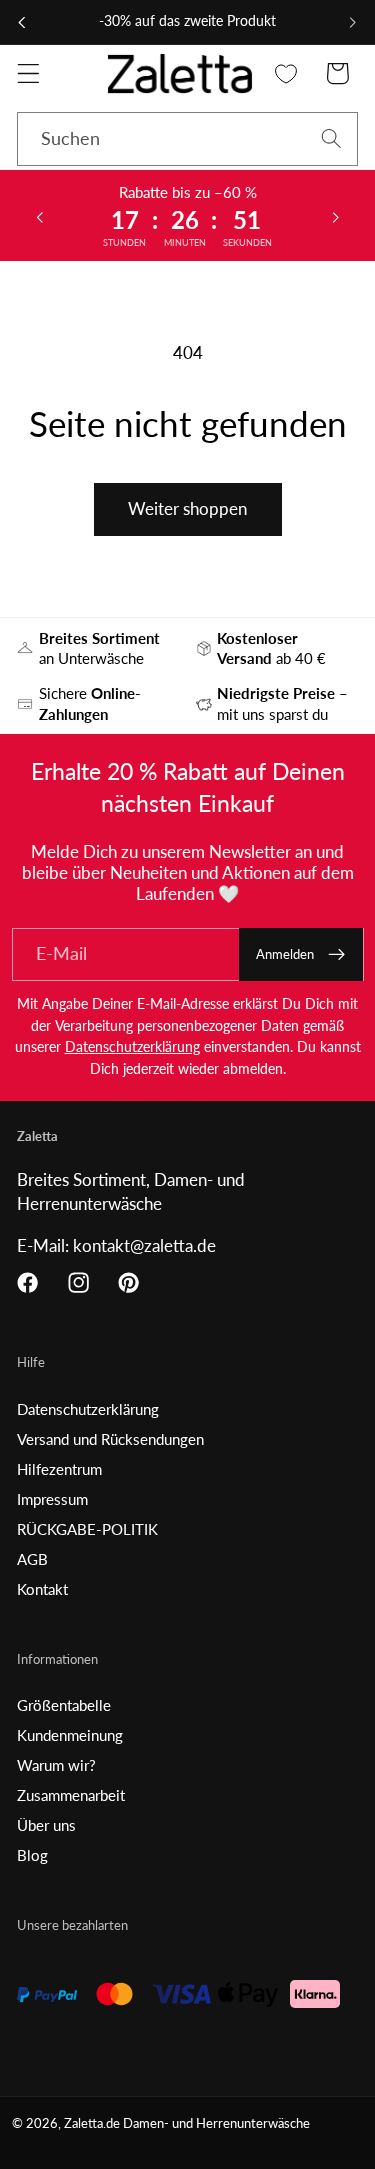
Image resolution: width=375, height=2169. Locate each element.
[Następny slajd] (336, 216)
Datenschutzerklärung (132, 1046)
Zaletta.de (92, 2123)
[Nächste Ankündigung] (353, 22)
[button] (28, 73)
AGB (32, 1559)
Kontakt (42, 1589)
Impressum (52, 1499)
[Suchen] (331, 138)
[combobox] (187, 139)
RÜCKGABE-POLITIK (87, 1529)
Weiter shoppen (187, 508)
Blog (32, 1855)
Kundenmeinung (70, 1735)
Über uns (46, 1825)
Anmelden (285, 954)
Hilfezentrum (59, 1469)
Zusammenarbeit (71, 1795)
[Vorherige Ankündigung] (22, 22)
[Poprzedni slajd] (39, 216)
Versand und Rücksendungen (110, 1439)
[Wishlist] (286, 73)
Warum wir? (56, 1765)
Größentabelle (64, 1705)
